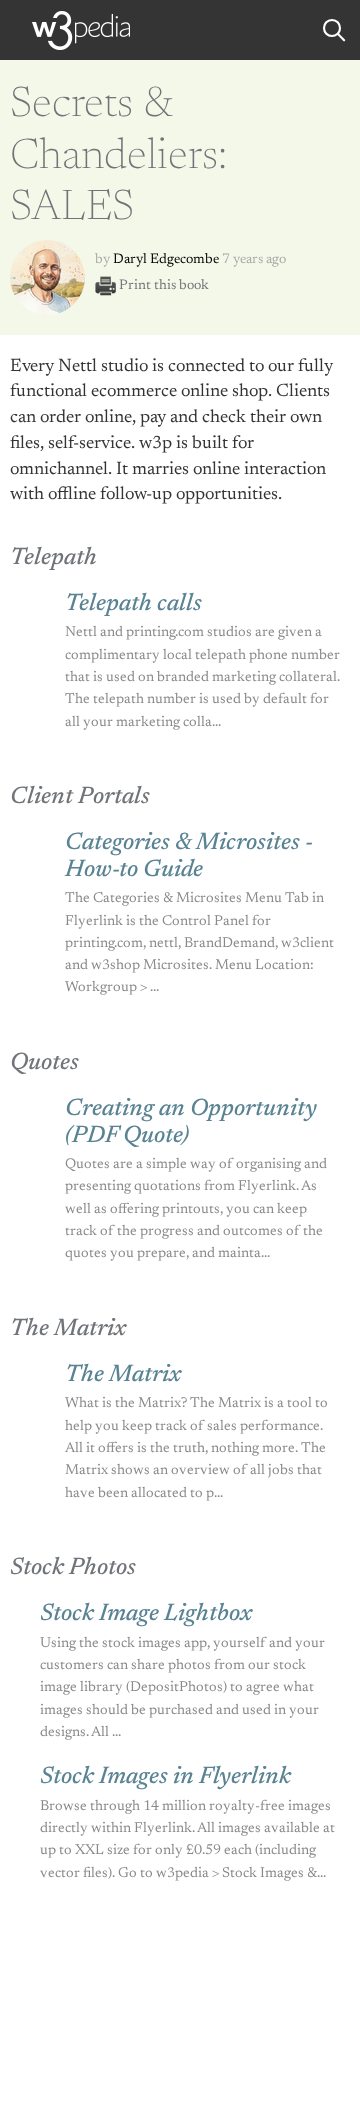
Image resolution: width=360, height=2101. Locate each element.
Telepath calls (133, 604)
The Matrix (123, 1375)
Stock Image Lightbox (146, 1614)
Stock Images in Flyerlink (165, 1777)
